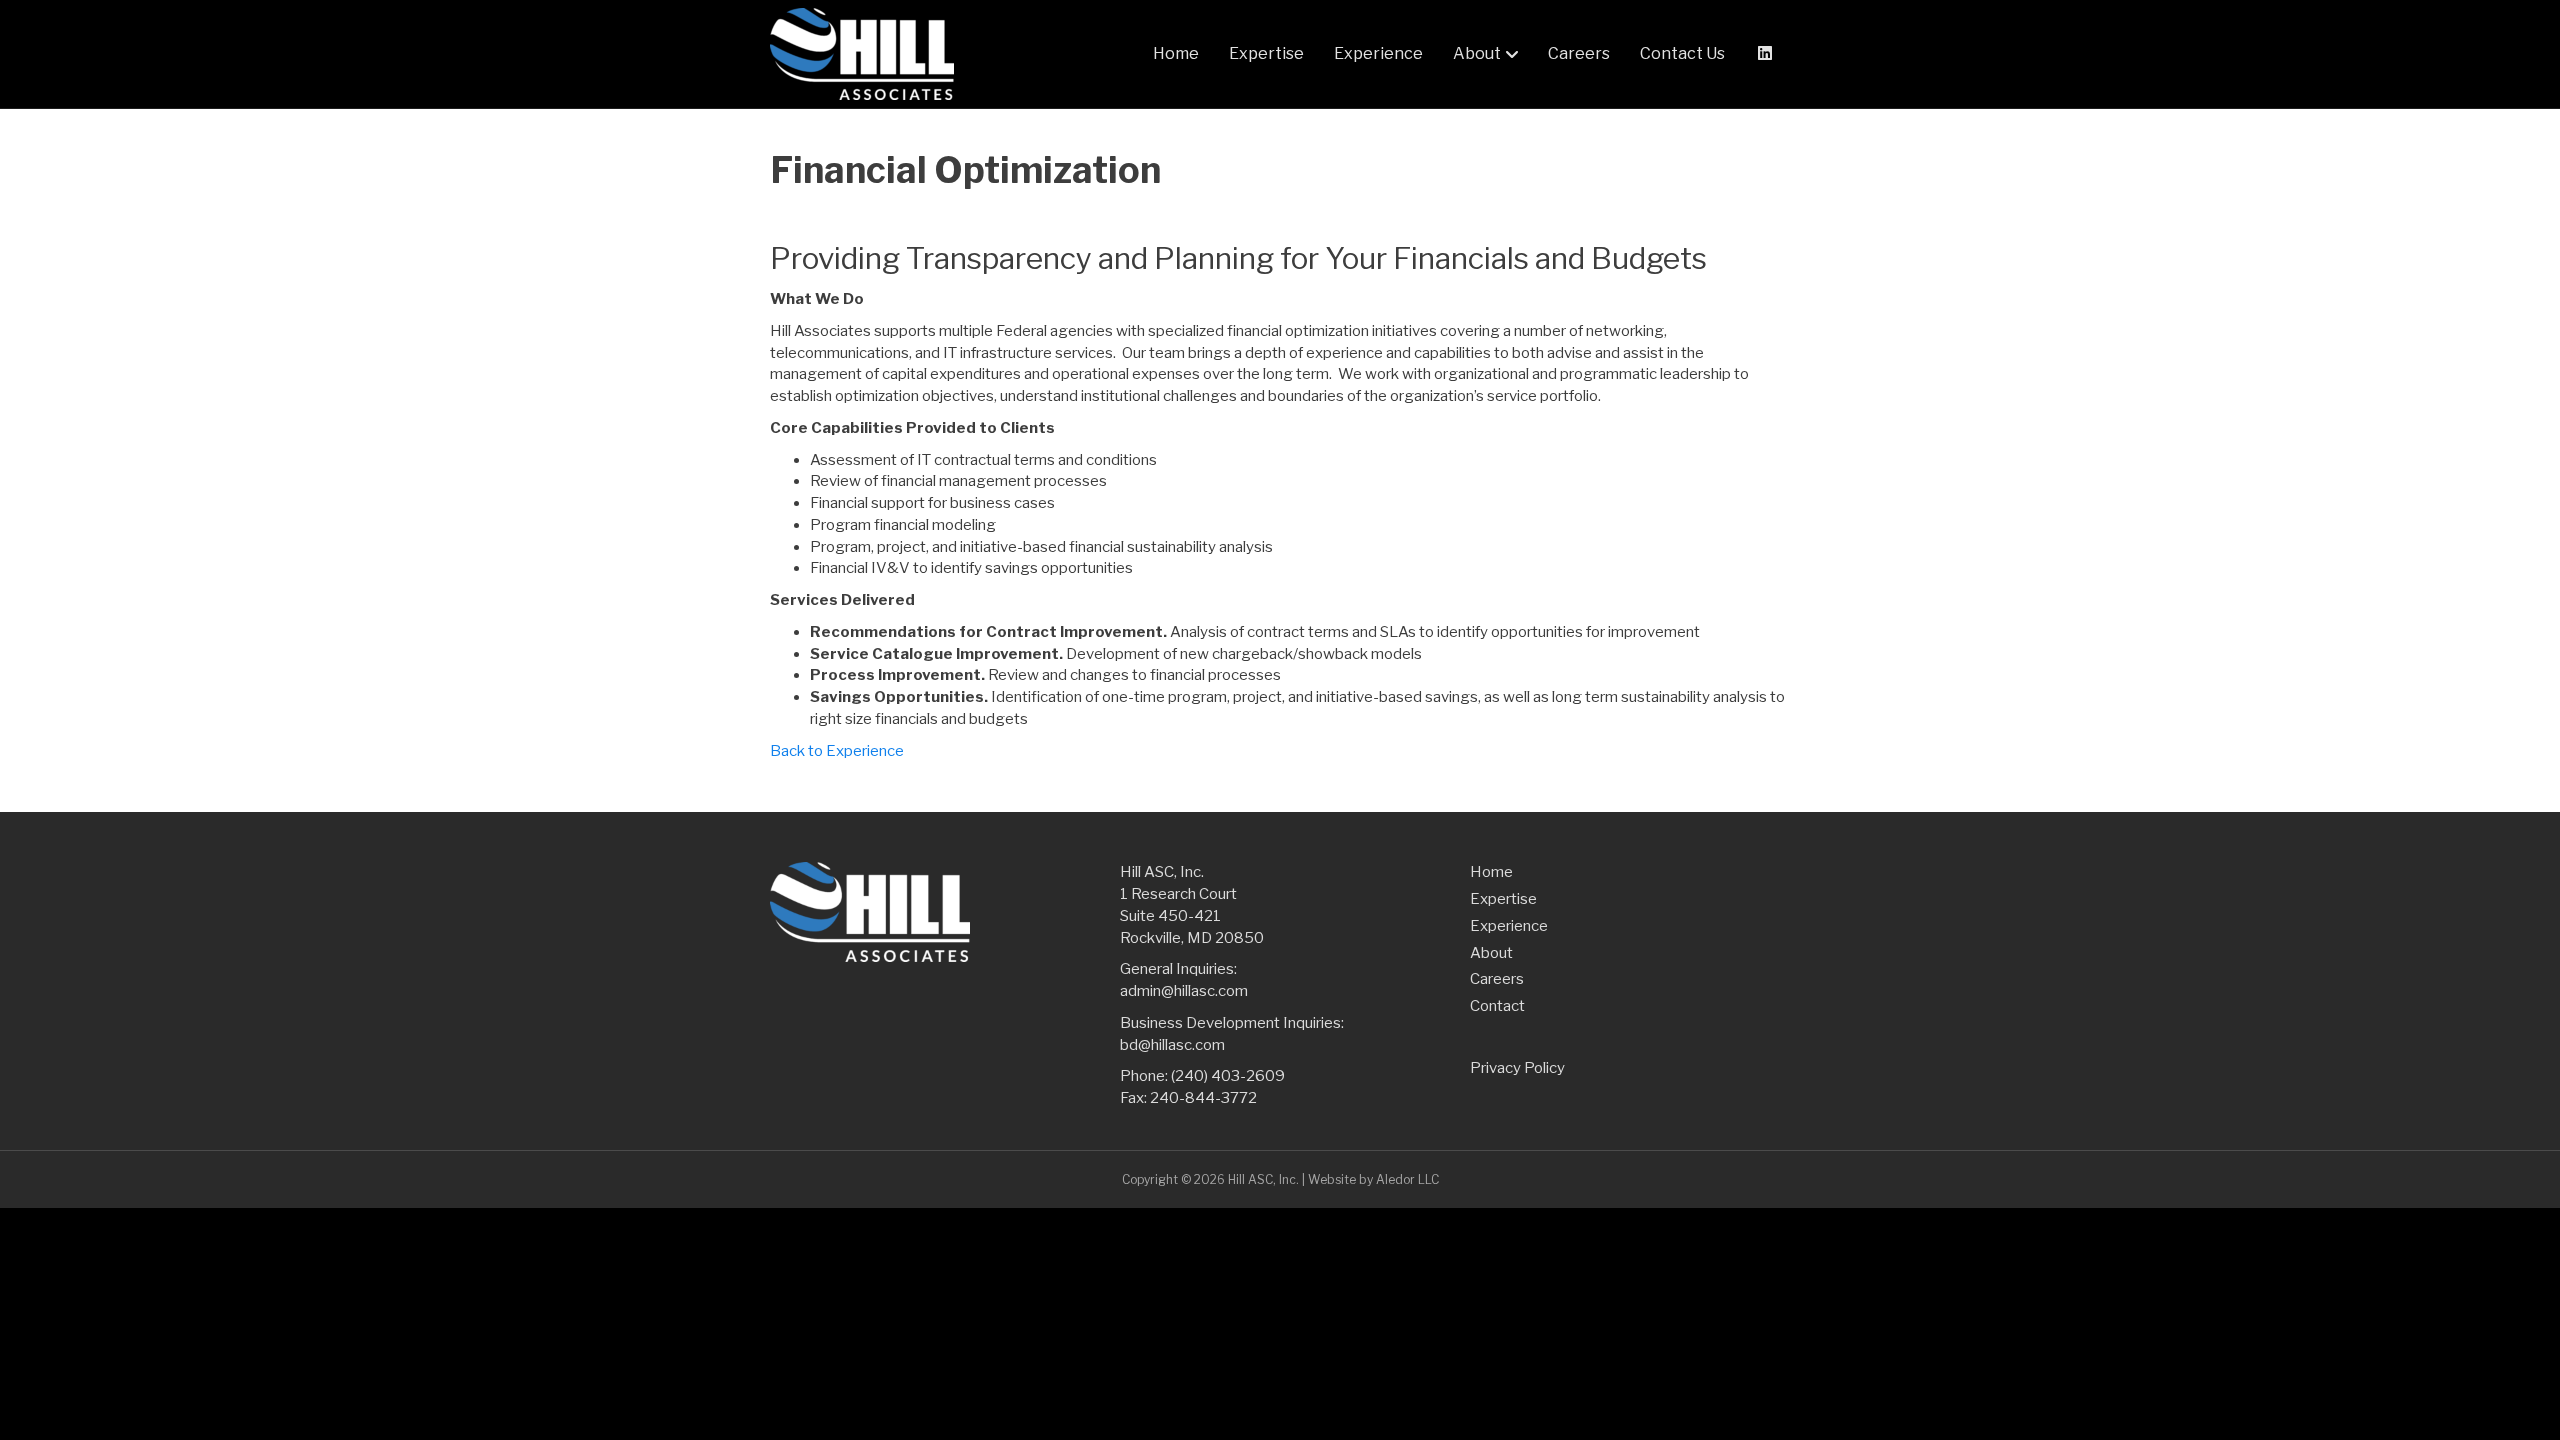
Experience (1378, 53)
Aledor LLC (1407, 1179)
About (1477, 53)
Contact (1497, 1006)
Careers (1579, 53)
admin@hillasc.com (1184, 991)
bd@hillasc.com (1172, 1045)
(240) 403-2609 (1228, 1076)
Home (1176, 53)
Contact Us (1682, 53)
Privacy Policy (1517, 1068)
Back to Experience (837, 751)
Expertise (1266, 53)
